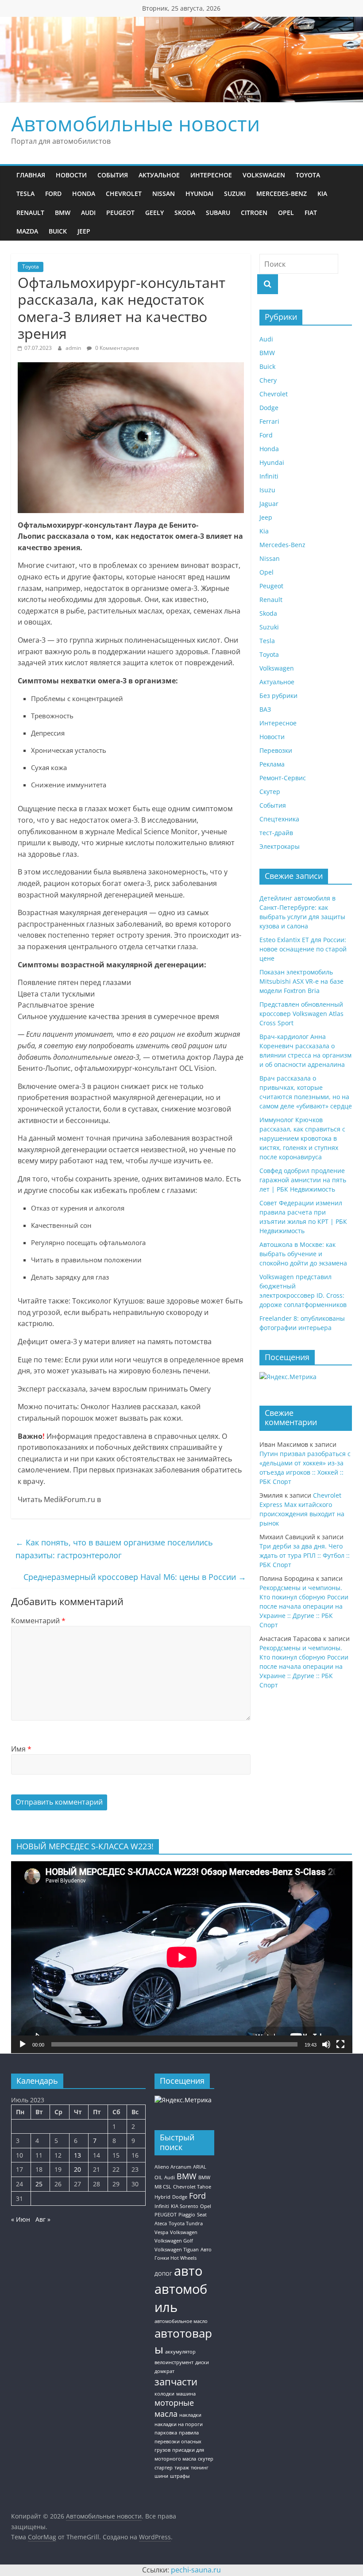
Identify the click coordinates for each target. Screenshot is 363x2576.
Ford (53, 194)
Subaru (218, 213)
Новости (71, 175)
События (113, 175)
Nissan (164, 194)
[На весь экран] (340, 2044)
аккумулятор (180, 2352)
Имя (21, 1749)
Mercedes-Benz (282, 194)
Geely (154, 213)
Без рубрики (278, 696)
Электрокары (280, 846)
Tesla (25, 194)
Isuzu (267, 490)
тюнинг (200, 2468)
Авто (206, 2250)
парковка (166, 2433)
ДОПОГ (163, 2274)
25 (39, 2184)
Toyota (308, 175)
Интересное (211, 175)
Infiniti (269, 476)
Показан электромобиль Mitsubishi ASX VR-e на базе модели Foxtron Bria (301, 981)
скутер (206, 2459)
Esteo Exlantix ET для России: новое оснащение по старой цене (303, 949)
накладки (190, 2415)
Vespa (161, 2232)
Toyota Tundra (186, 2223)
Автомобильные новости (135, 123)
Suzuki (235, 194)
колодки (164, 2394)
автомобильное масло (181, 2321)
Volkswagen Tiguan (177, 2250)
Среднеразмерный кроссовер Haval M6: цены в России (135, 1577)
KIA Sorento (185, 2206)
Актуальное (159, 175)
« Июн (21, 2219)
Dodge (269, 408)
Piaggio (187, 2215)
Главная (31, 175)
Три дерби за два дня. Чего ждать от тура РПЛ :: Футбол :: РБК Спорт (305, 1555)
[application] (182, 1957)
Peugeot (120, 213)
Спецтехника (279, 819)
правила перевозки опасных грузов (178, 2441)
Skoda (185, 213)
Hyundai (199, 194)
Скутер (270, 792)
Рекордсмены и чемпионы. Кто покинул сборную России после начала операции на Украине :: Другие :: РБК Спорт (304, 1606)
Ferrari (269, 421)
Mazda (27, 231)
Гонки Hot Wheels (176, 2258)
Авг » (43, 2219)
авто (188, 2271)
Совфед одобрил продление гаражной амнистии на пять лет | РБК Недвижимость (303, 1180)
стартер (164, 2468)
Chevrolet (124, 194)
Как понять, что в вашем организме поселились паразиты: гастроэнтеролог (114, 1549)
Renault (30, 213)
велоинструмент (174, 2362)
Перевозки (276, 750)
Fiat (311, 213)
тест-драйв (276, 833)
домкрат (164, 2371)
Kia (322, 194)
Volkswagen (264, 175)
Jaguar (269, 504)
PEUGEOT (166, 2215)
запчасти (176, 2382)
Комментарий (38, 1621)
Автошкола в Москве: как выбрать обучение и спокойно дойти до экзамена (303, 1254)
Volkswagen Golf (174, 2241)
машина (186, 2394)
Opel (286, 213)
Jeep (84, 231)
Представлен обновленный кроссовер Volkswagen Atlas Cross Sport (301, 1014)
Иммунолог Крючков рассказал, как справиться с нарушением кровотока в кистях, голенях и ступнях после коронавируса (302, 1138)
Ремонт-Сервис (283, 778)
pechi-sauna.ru (196, 2570)
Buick (58, 231)
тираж (182, 2468)
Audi (88, 213)
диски (202, 2362)
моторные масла (174, 2408)
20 (77, 2169)
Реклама (272, 764)
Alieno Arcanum (173, 2167)
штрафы (180, 2476)
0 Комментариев (116, 348)
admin (74, 348)
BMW (63, 213)
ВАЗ (265, 709)
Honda (84, 194)
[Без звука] (326, 2044)
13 (77, 2155)
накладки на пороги (179, 2424)
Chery (268, 380)
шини (161, 2476)
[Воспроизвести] (23, 2044)
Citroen (254, 213)
